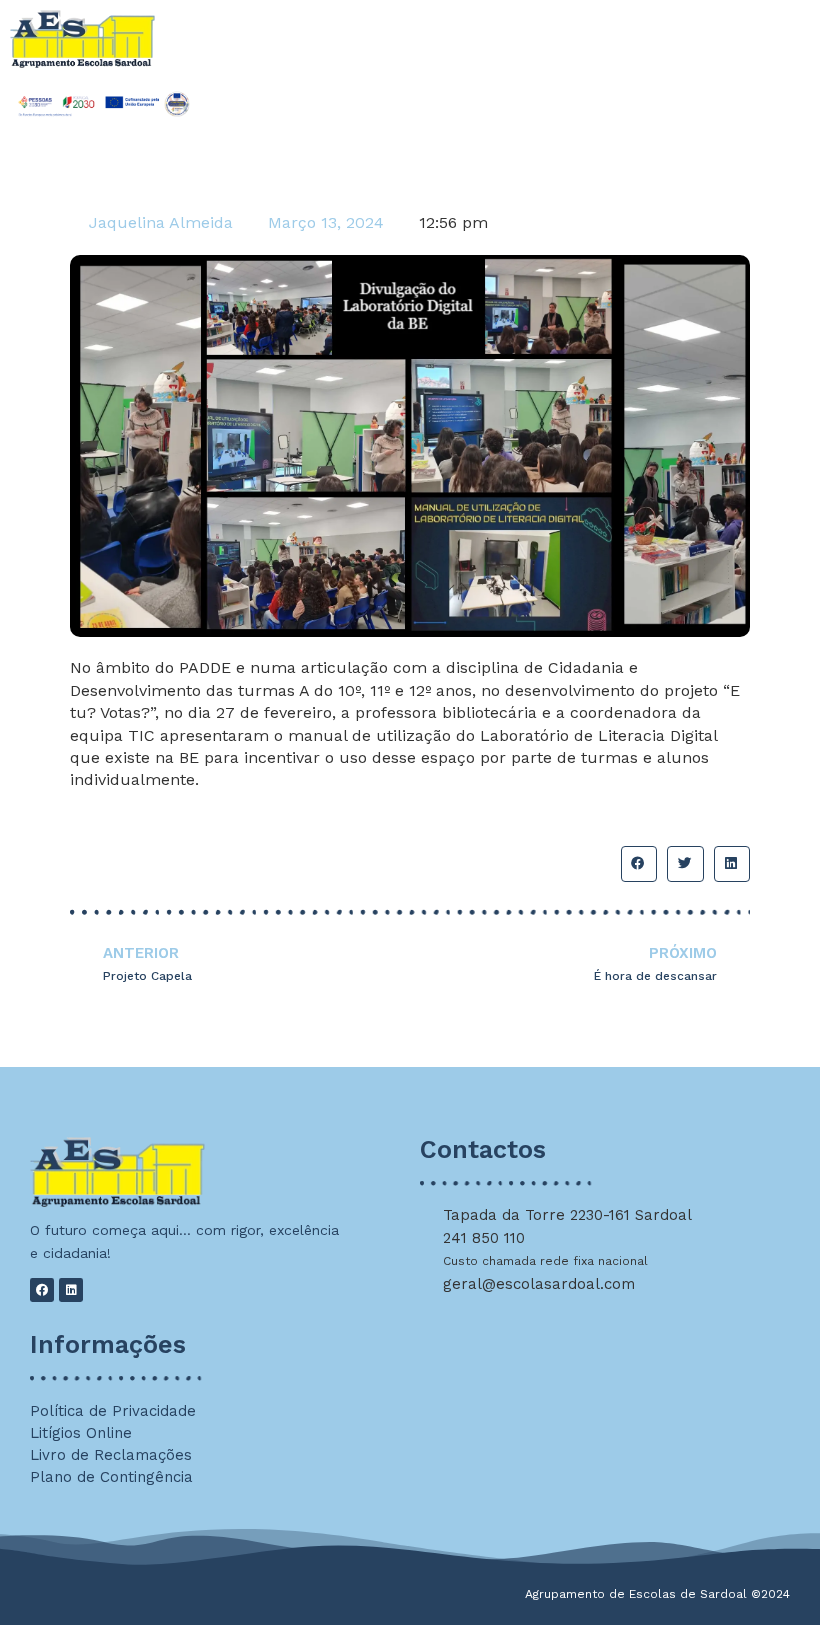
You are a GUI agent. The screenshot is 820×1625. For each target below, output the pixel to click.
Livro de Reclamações (111, 1455)
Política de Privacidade (113, 1411)
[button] (639, 864)
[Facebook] (42, 1290)
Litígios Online (81, 1433)
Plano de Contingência (111, 1477)
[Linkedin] (71, 1290)
